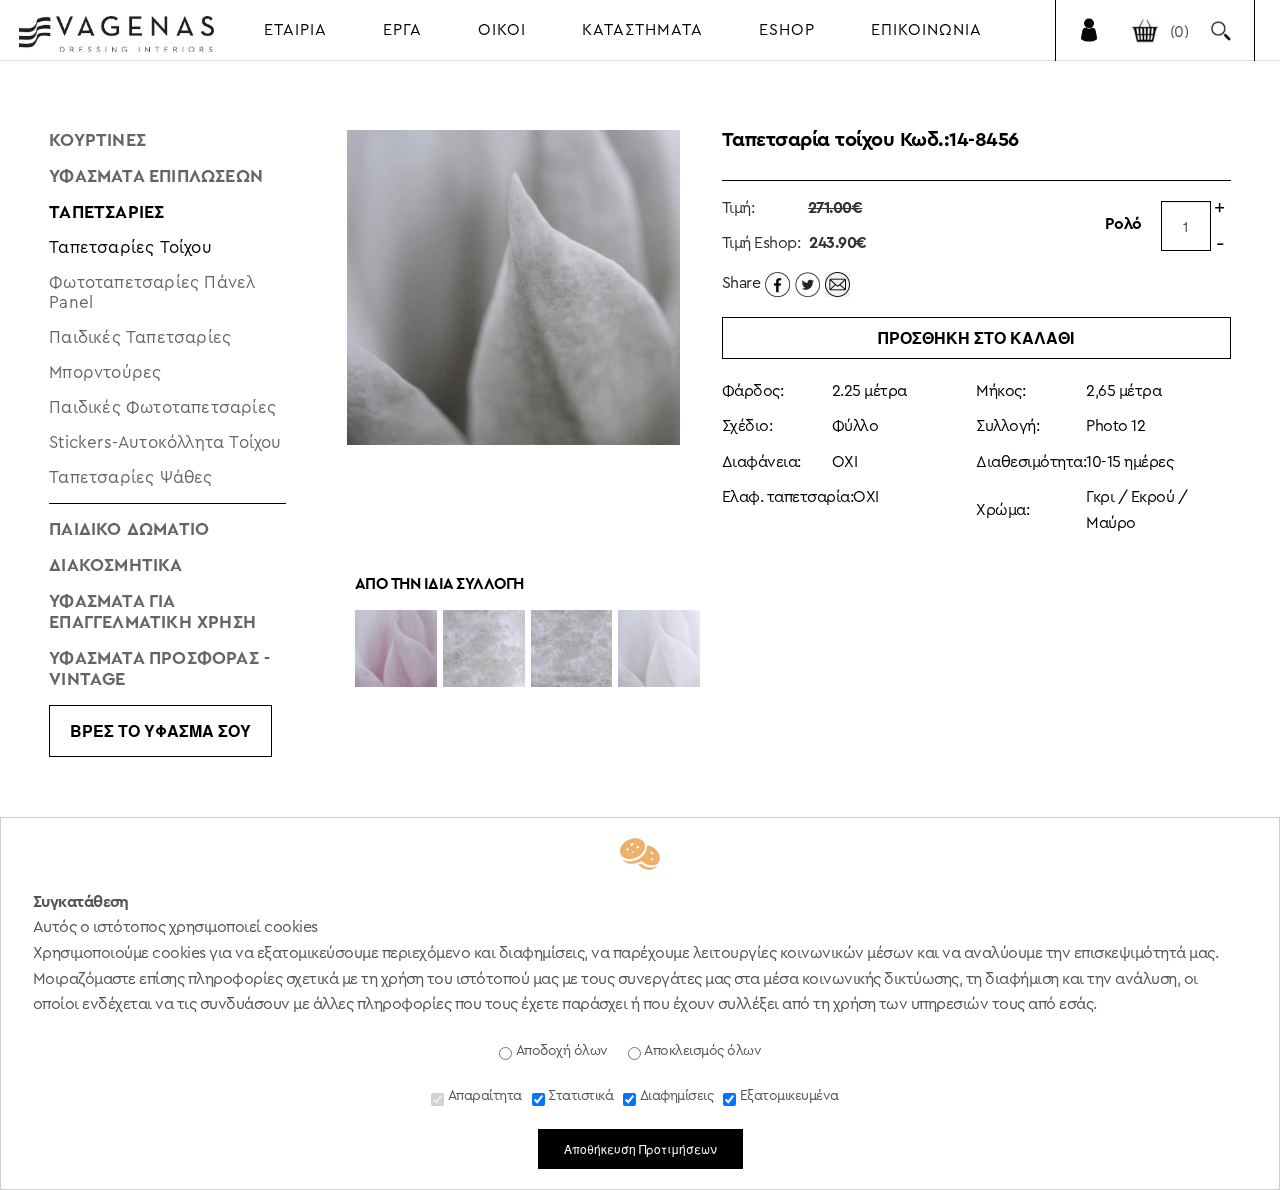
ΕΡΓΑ (402, 30)
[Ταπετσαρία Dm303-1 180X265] (484, 650)
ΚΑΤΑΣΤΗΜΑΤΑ (642, 30)
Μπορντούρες (105, 372)
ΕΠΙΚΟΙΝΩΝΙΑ (926, 30)
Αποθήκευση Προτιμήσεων (640, 1148)
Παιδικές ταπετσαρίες (140, 337)
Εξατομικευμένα (787, 1096)
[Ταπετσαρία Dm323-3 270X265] (659, 650)
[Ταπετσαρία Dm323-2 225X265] (396, 650)
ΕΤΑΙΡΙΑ (295, 30)
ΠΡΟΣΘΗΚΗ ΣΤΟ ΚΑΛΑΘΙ (976, 337)
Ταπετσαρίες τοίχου (130, 247)
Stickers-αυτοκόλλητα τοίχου (165, 442)
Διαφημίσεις (674, 1096)
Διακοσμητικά (115, 565)
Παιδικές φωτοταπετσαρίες (162, 407)
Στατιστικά (579, 1096)
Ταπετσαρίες (106, 212)
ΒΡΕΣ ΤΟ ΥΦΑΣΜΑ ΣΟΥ (160, 730)
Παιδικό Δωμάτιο (129, 529)
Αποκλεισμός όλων (701, 1051)
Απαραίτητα (483, 1096)
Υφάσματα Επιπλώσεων (156, 176)
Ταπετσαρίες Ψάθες (130, 477)
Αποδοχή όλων (560, 1051)
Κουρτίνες (97, 140)
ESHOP (787, 30)
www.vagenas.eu (116, 34)
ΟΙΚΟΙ (502, 30)
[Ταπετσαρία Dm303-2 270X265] (572, 650)
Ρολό (1123, 224)
